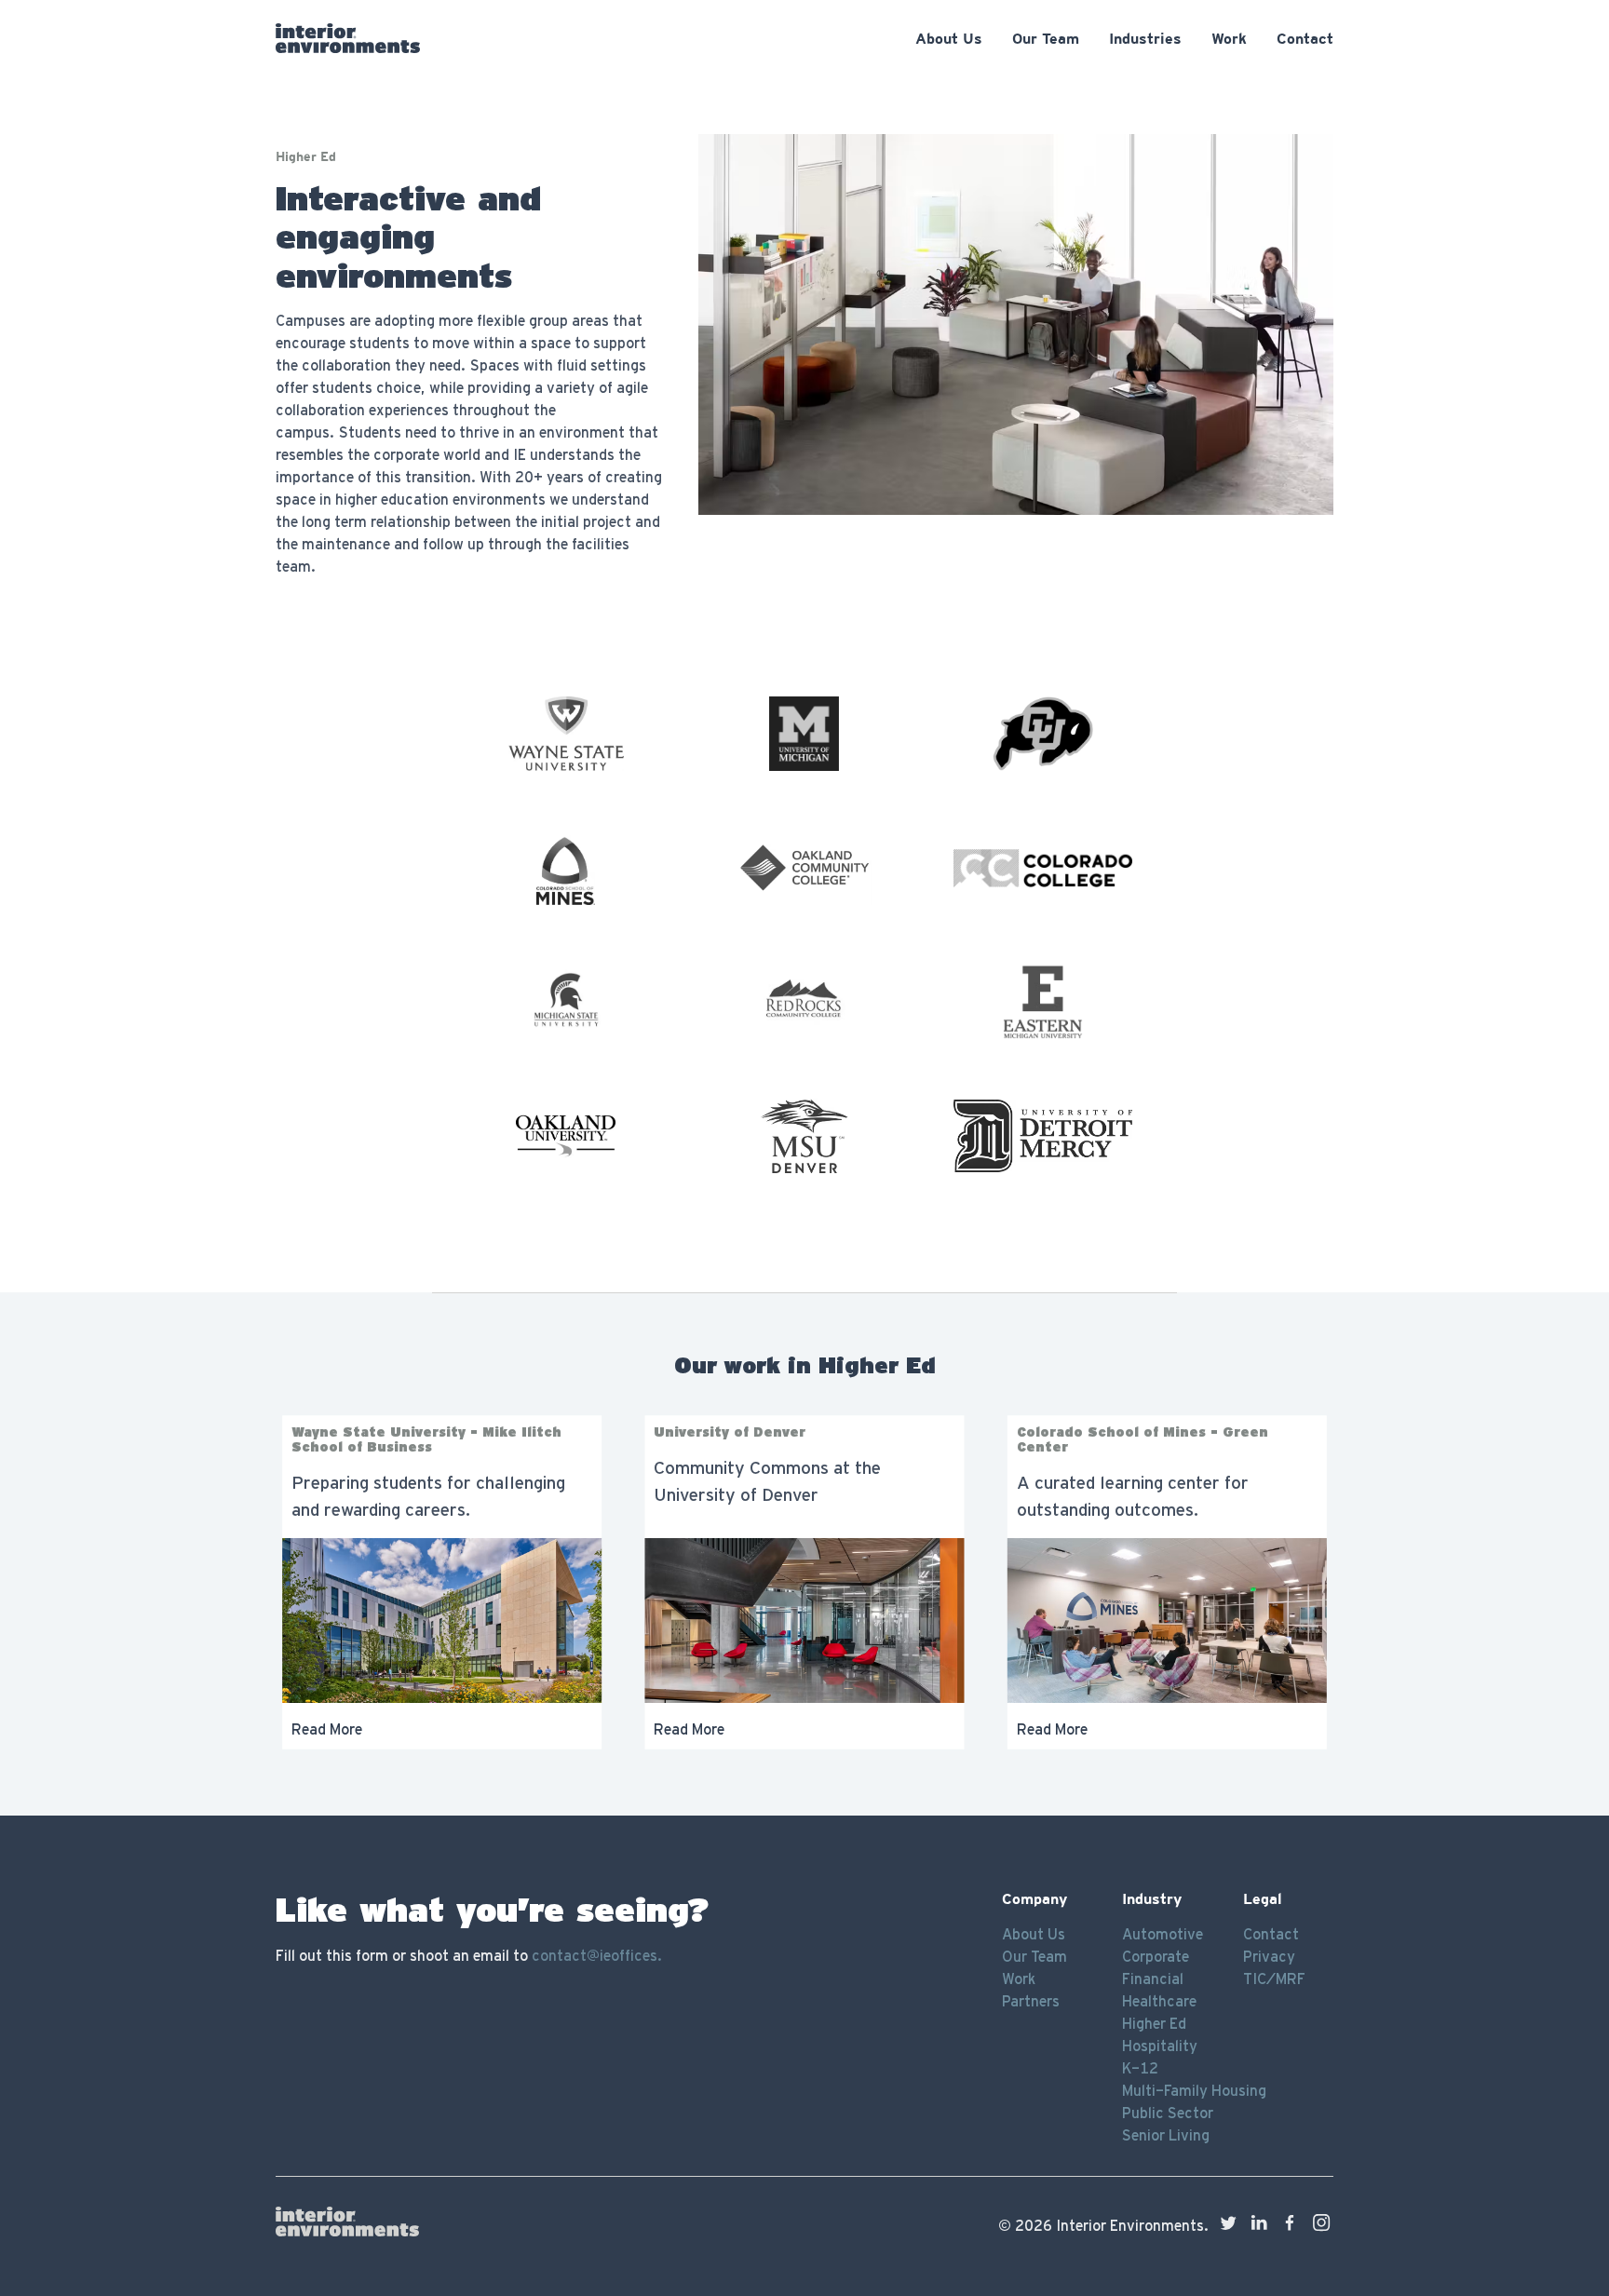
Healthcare (1159, 2001)
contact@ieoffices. (597, 1955)
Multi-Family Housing (1194, 2090)
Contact (1271, 1934)
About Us (1034, 1934)
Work (1019, 1979)
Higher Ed (1154, 2023)
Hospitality (1160, 2046)
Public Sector (1168, 2113)
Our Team (1034, 1956)
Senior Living (1166, 2135)
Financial (1153, 1979)
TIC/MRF (1274, 1979)
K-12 (1140, 2068)
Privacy (1269, 1956)
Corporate (1156, 1956)
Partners (1031, 2001)
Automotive (1163, 1934)
